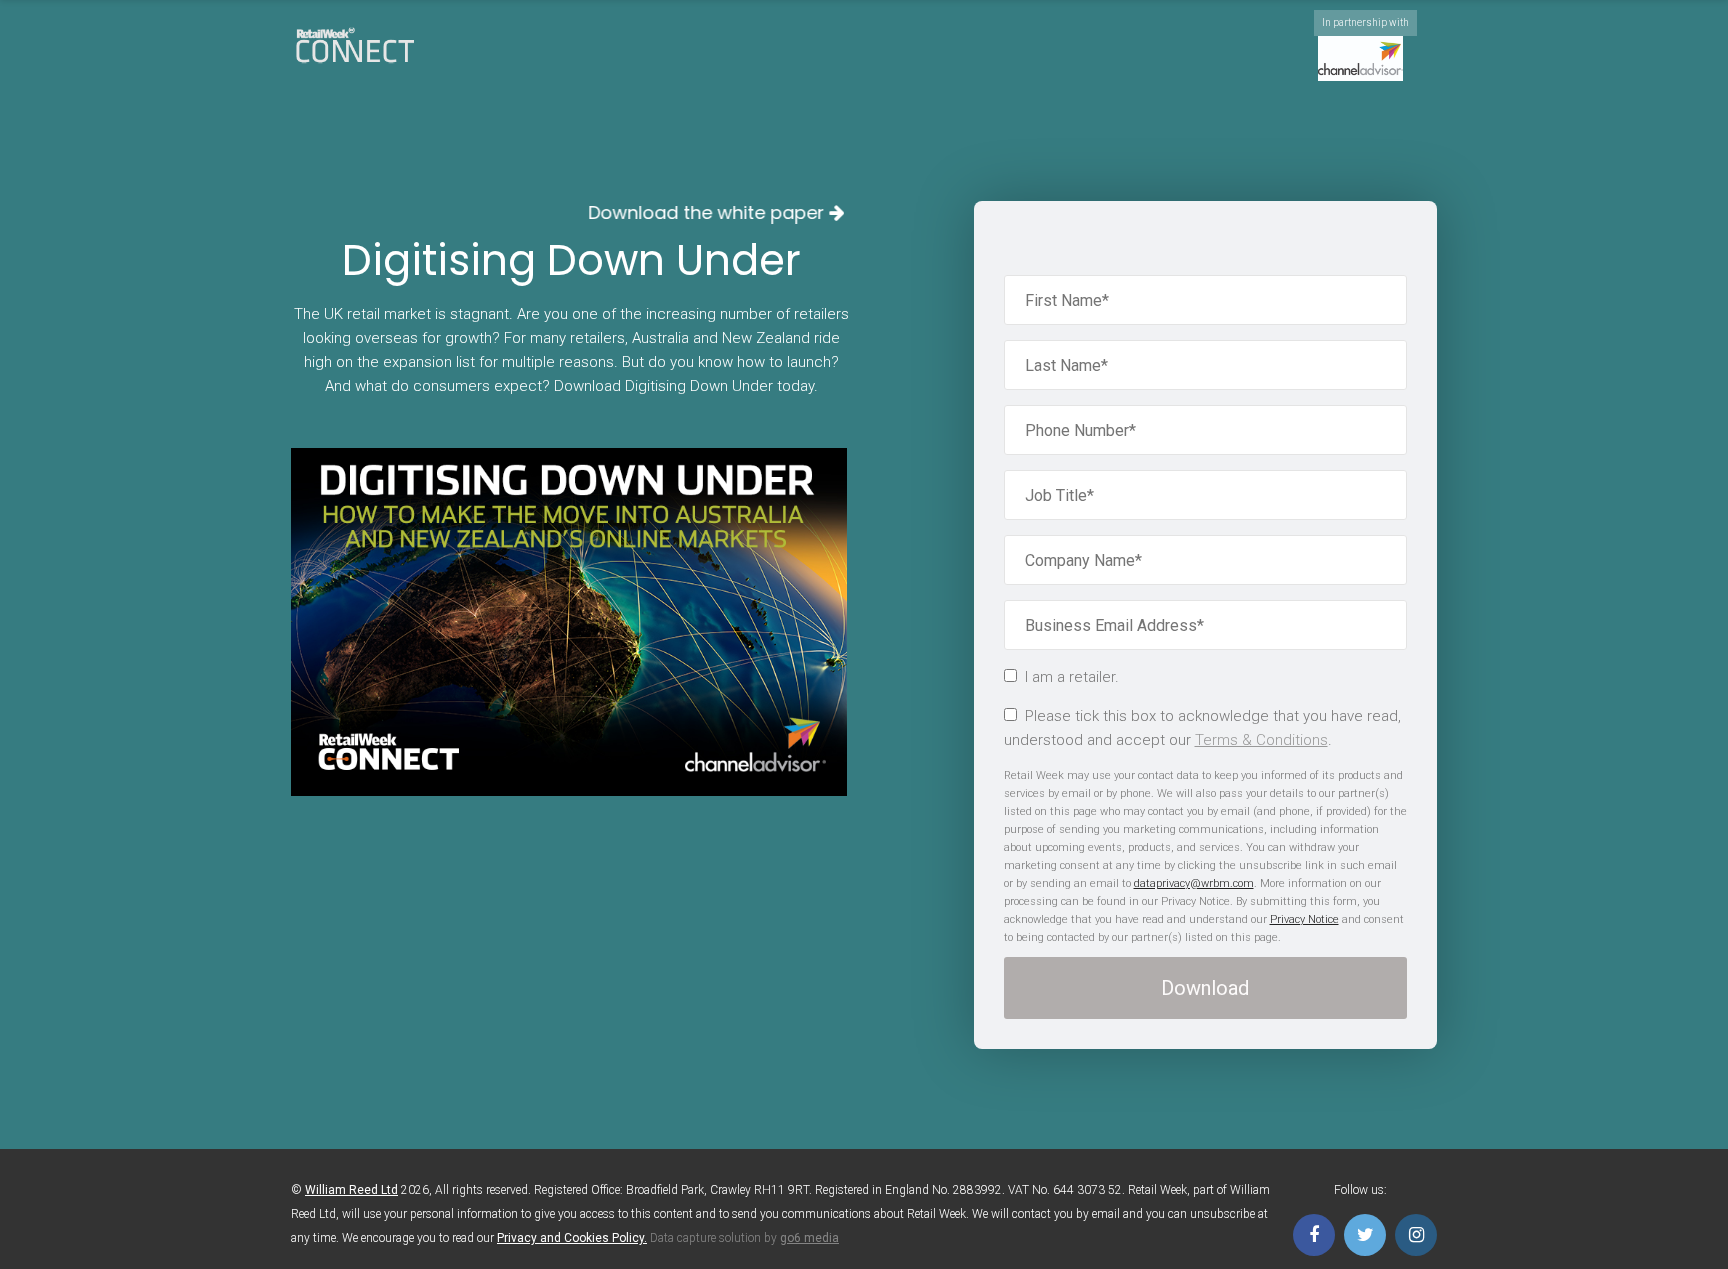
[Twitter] (1365, 1235)
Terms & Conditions (1261, 740)
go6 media (809, 1238)
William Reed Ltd (351, 1190)
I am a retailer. (1072, 677)
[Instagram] (1416, 1235)
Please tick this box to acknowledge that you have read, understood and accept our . (1202, 728)
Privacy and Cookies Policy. (572, 1238)
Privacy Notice (1304, 919)
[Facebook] (1314, 1235)
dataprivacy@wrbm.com (1194, 883)
